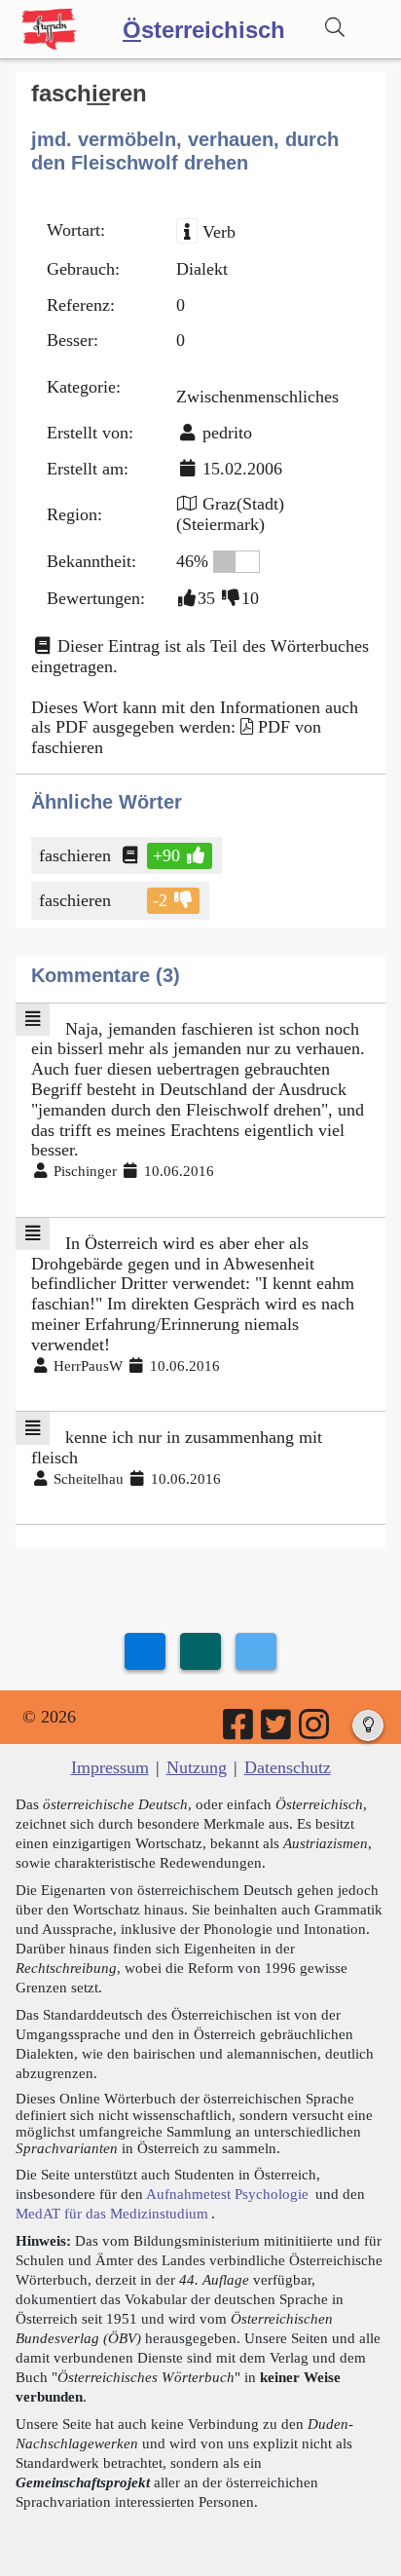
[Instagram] (315, 1731)
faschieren (75, 855)
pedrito (227, 433)
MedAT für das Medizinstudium (112, 2213)
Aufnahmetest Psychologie (227, 2194)
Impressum (110, 1767)
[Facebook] (239, 1731)
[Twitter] (277, 1731)
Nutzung (197, 1767)
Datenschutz (288, 1767)
